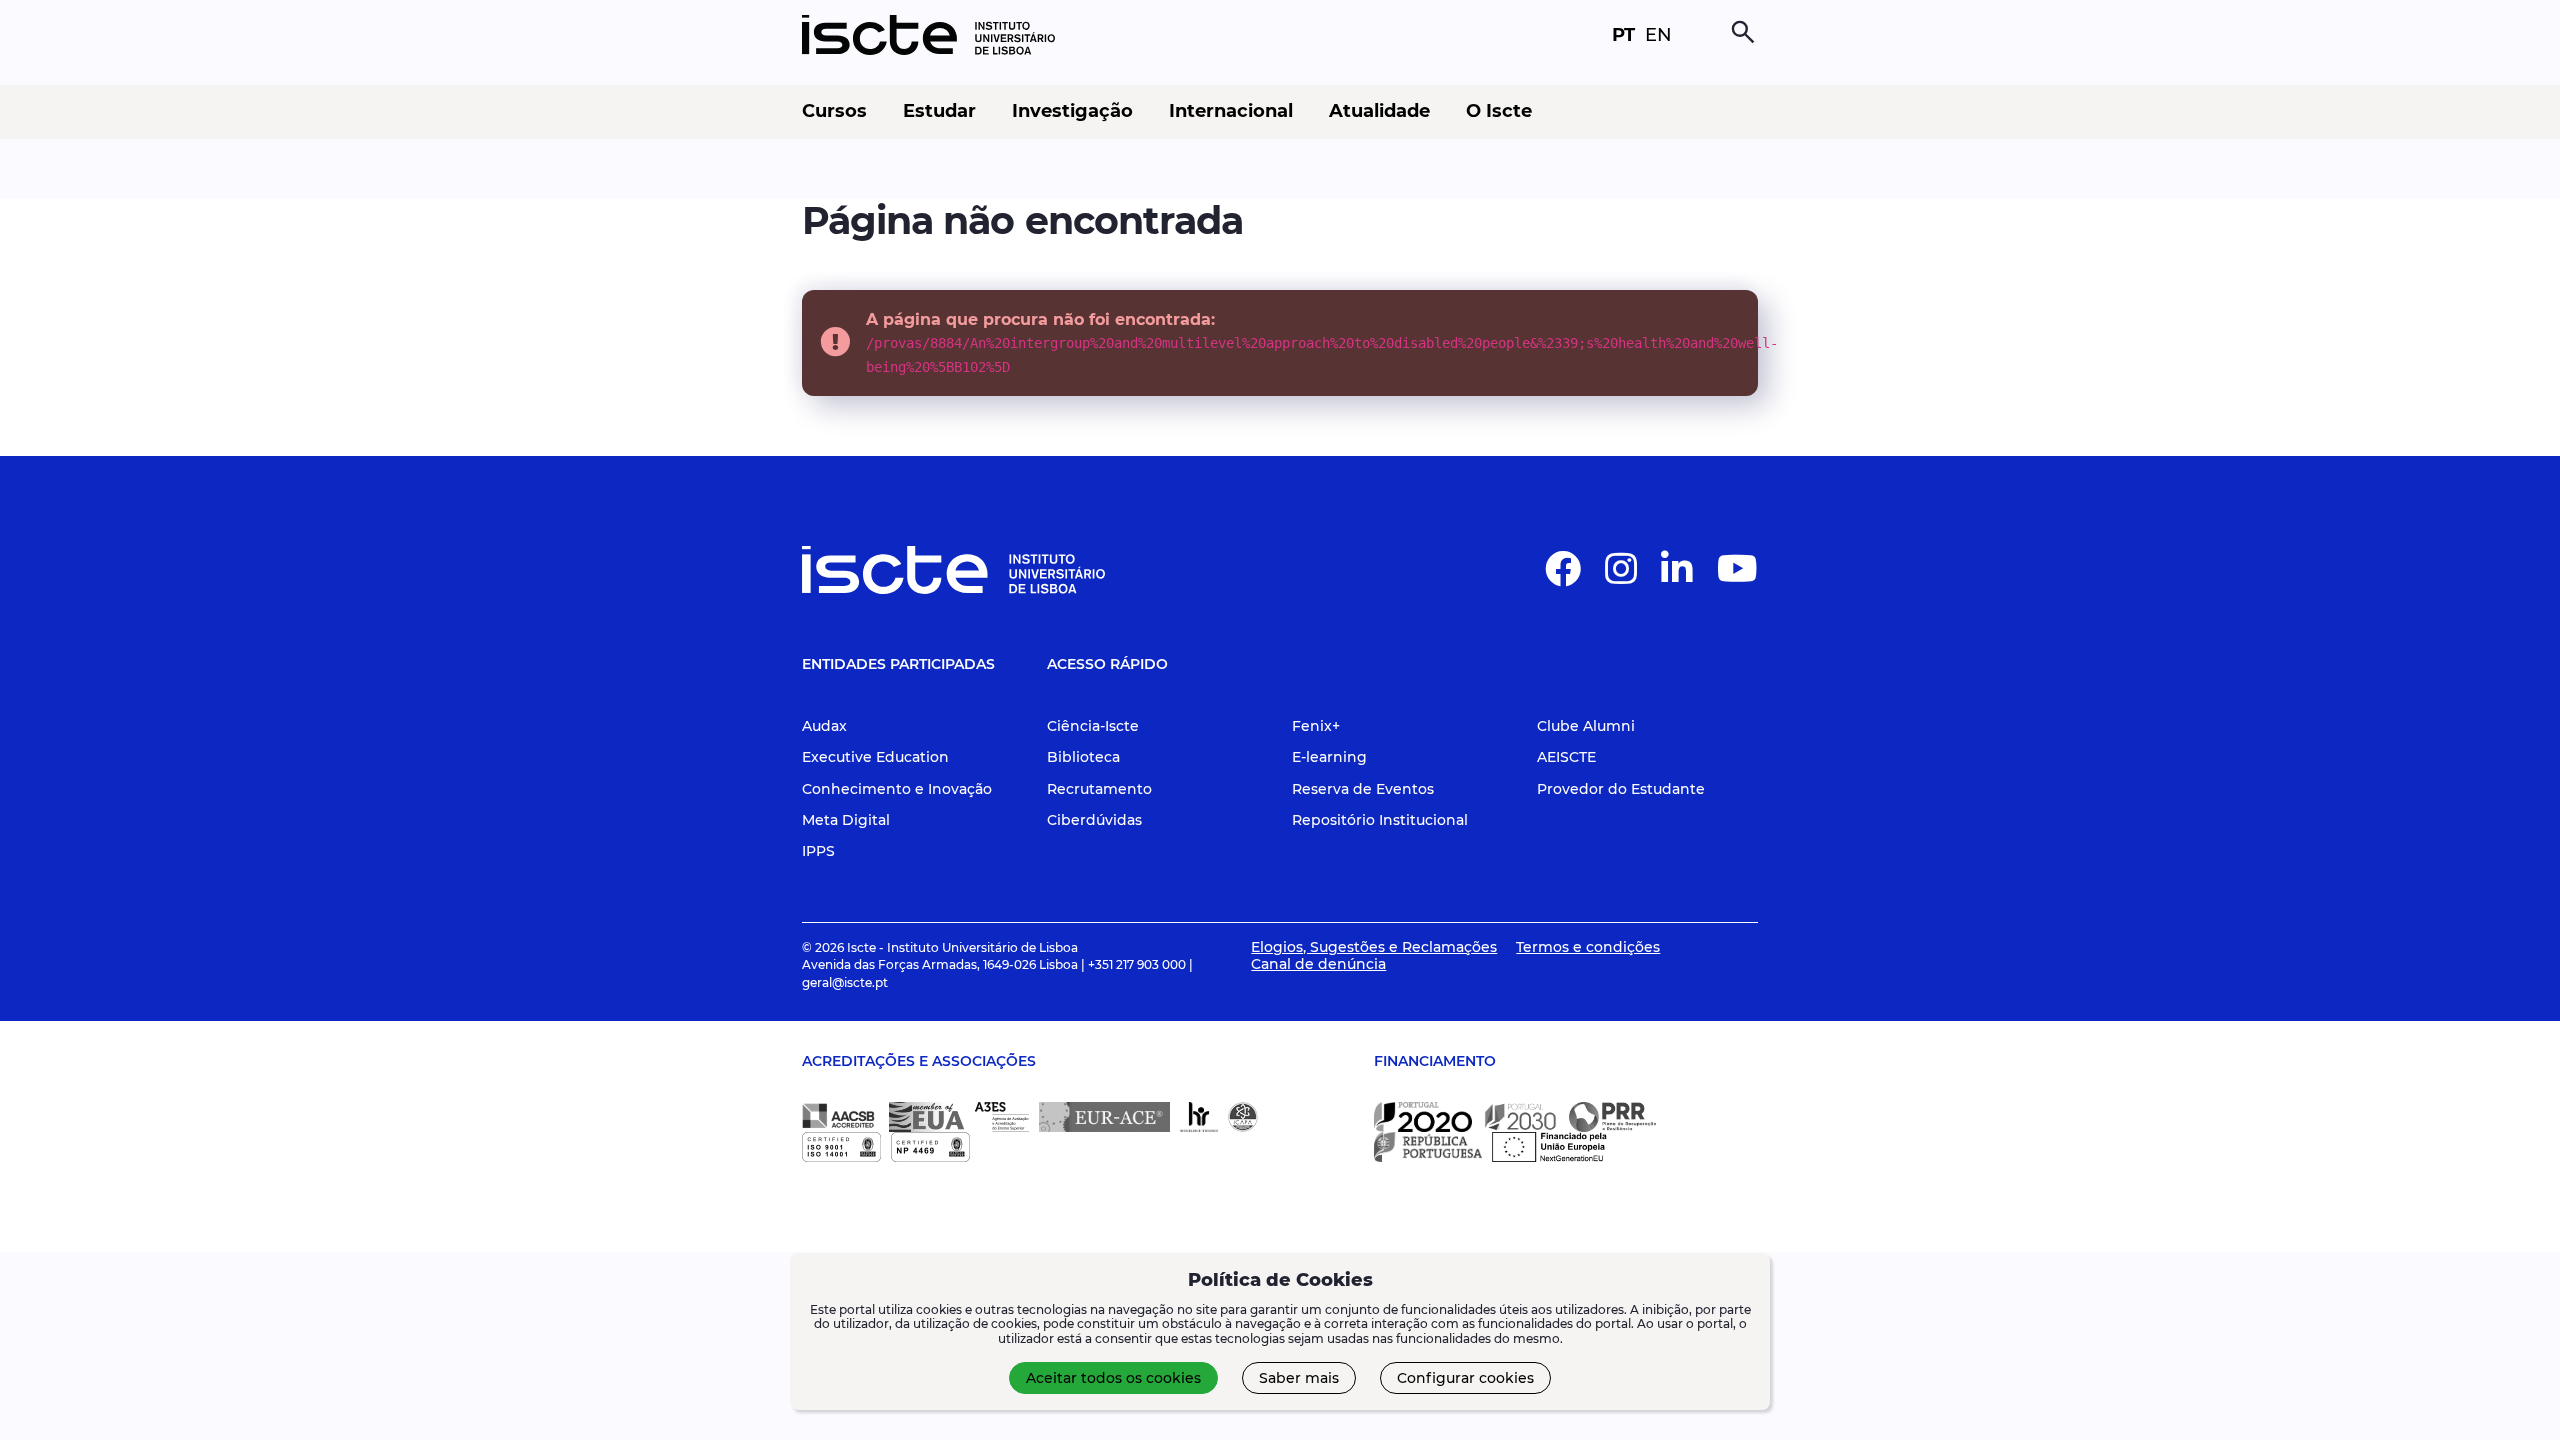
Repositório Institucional (1380, 820)
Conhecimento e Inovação (897, 789)
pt (1623, 35)
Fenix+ (1316, 726)
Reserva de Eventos (1363, 789)
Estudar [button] (939, 111)
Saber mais (1299, 1378)
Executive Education (875, 757)
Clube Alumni (1586, 726)
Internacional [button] (1231, 111)
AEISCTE (1566, 757)
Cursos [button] (834, 111)
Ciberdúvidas (1094, 820)
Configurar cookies (1465, 1378)
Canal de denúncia (1318, 964)
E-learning (1329, 757)
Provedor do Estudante (1621, 789)
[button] (1563, 577)
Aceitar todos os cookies (1113, 1378)
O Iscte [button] (1499, 111)
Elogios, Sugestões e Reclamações (1374, 947)
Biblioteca (1083, 757)
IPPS (818, 851)
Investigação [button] (1072, 111)
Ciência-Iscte (1093, 726)
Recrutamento (1099, 789)
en (1658, 35)
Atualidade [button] (1379, 111)
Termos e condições (1588, 947)
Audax (824, 726)
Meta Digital (846, 820)
